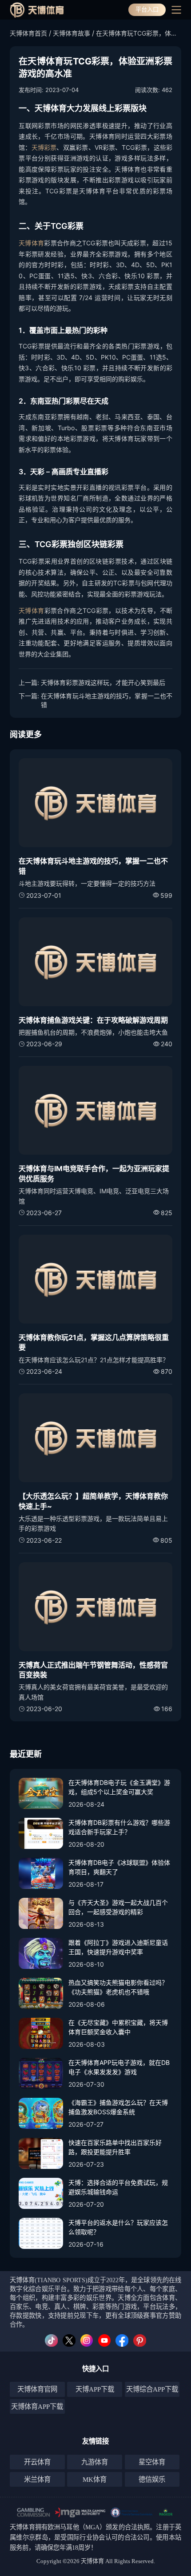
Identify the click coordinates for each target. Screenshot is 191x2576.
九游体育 (95, 2462)
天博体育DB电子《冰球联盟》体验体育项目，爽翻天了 (119, 1867)
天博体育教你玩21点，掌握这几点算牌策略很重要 (94, 1342)
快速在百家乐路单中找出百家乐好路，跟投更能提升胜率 (115, 2147)
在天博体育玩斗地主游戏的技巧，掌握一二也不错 (107, 700)
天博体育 (31, 243)
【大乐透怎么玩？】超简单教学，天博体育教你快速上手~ (93, 1501)
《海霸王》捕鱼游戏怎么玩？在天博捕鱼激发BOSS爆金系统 (118, 2107)
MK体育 (95, 2479)
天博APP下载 (95, 2389)
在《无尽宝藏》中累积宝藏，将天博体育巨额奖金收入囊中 (118, 2027)
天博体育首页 (28, 33)
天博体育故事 (72, 33)
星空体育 (152, 2462)
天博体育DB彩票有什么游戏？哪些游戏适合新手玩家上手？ (119, 1827)
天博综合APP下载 (152, 2389)
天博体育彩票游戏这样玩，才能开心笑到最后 (103, 682)
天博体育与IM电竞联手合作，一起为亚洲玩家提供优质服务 (94, 1173)
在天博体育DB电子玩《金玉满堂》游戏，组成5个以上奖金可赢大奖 (119, 1787)
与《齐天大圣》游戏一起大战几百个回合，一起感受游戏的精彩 (118, 1907)
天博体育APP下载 (37, 2406)
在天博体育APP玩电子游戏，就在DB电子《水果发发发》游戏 (119, 2067)
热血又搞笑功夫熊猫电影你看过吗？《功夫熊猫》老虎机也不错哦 (118, 1987)
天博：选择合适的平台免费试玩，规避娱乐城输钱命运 (118, 2187)
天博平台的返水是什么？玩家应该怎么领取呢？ (118, 2227)
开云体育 (37, 2462)
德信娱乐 (152, 2479)
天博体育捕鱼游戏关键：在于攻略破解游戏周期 (93, 1020)
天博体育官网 (37, 2389)
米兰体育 (37, 2479)
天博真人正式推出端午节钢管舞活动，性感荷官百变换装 (93, 1670)
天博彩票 (44, 147)
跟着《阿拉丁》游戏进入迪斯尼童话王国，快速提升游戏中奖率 (118, 1947)
